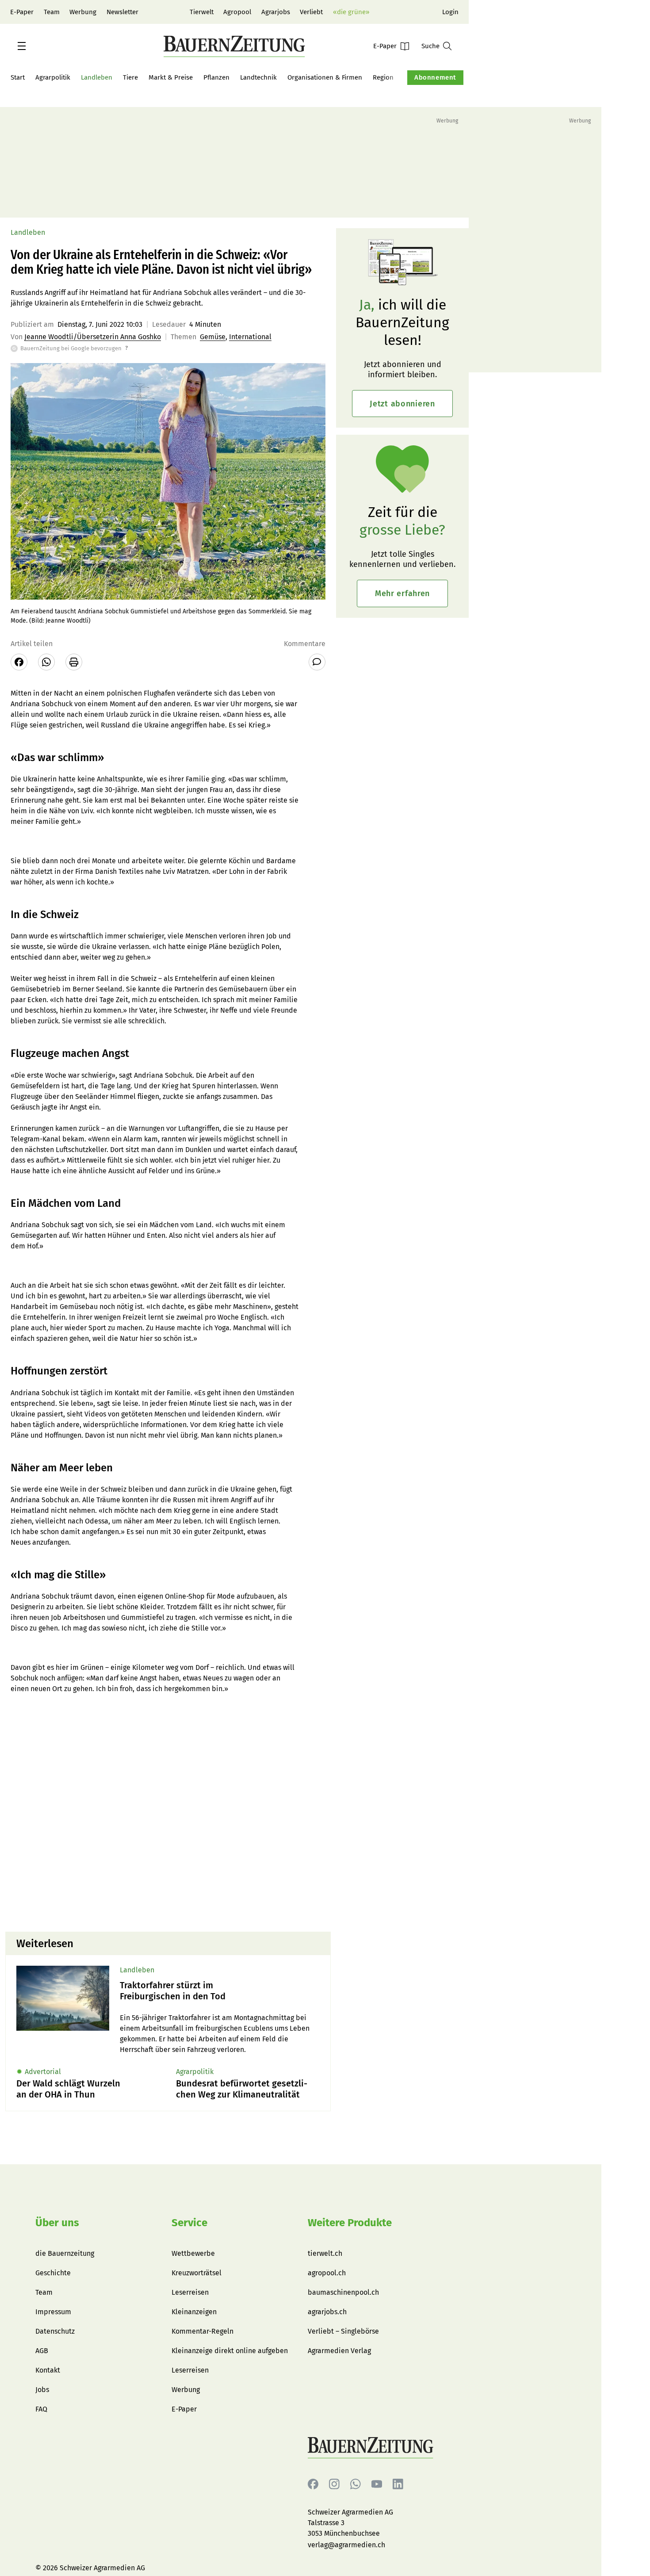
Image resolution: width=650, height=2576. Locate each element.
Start (18, 77)
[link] (220, 1991)
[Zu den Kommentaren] (317, 662)
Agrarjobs (276, 12)
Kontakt (48, 2370)
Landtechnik (258, 77)
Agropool (237, 12)
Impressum (53, 2312)
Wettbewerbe (193, 2253)
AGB (42, 2351)
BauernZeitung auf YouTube (377, 2484)
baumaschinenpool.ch (343, 2292)
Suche (430, 46)
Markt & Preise (171, 77)
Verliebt (311, 12)
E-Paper (22, 12)
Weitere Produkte (350, 2223)
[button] (22, 46)
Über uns (57, 2223)
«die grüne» (351, 12)
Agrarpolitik (53, 77)
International (250, 337)
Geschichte (53, 2273)
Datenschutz (55, 2331)
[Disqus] (168, 1812)
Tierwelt (202, 12)
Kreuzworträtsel (197, 2273)
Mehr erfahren (402, 593)
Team (52, 12)
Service (189, 2223)
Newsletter (122, 12)
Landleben (97, 77)
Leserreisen (190, 2292)
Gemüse (213, 337)
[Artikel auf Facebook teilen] (19, 662)
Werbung (83, 12)
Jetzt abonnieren (402, 404)
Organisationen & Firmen (325, 77)
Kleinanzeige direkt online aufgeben (230, 2351)
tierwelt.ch (325, 2253)
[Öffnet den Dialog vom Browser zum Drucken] (74, 662)
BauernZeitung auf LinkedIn (398, 2484)
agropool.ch (327, 2273)
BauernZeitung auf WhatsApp (356, 2484)
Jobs (42, 2390)
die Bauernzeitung (65, 2253)
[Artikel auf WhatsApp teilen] (46, 662)
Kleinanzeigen (194, 2312)
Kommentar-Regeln (203, 2331)
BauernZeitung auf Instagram (334, 2484)
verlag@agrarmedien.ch (346, 2545)
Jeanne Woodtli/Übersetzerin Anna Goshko (93, 337)
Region (383, 77)
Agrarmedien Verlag (339, 2351)
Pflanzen (216, 77)
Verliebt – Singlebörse (343, 2331)
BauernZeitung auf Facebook (313, 2484)
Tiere (130, 77)
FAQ (41, 2409)
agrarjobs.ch (327, 2312)
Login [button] (450, 12)
